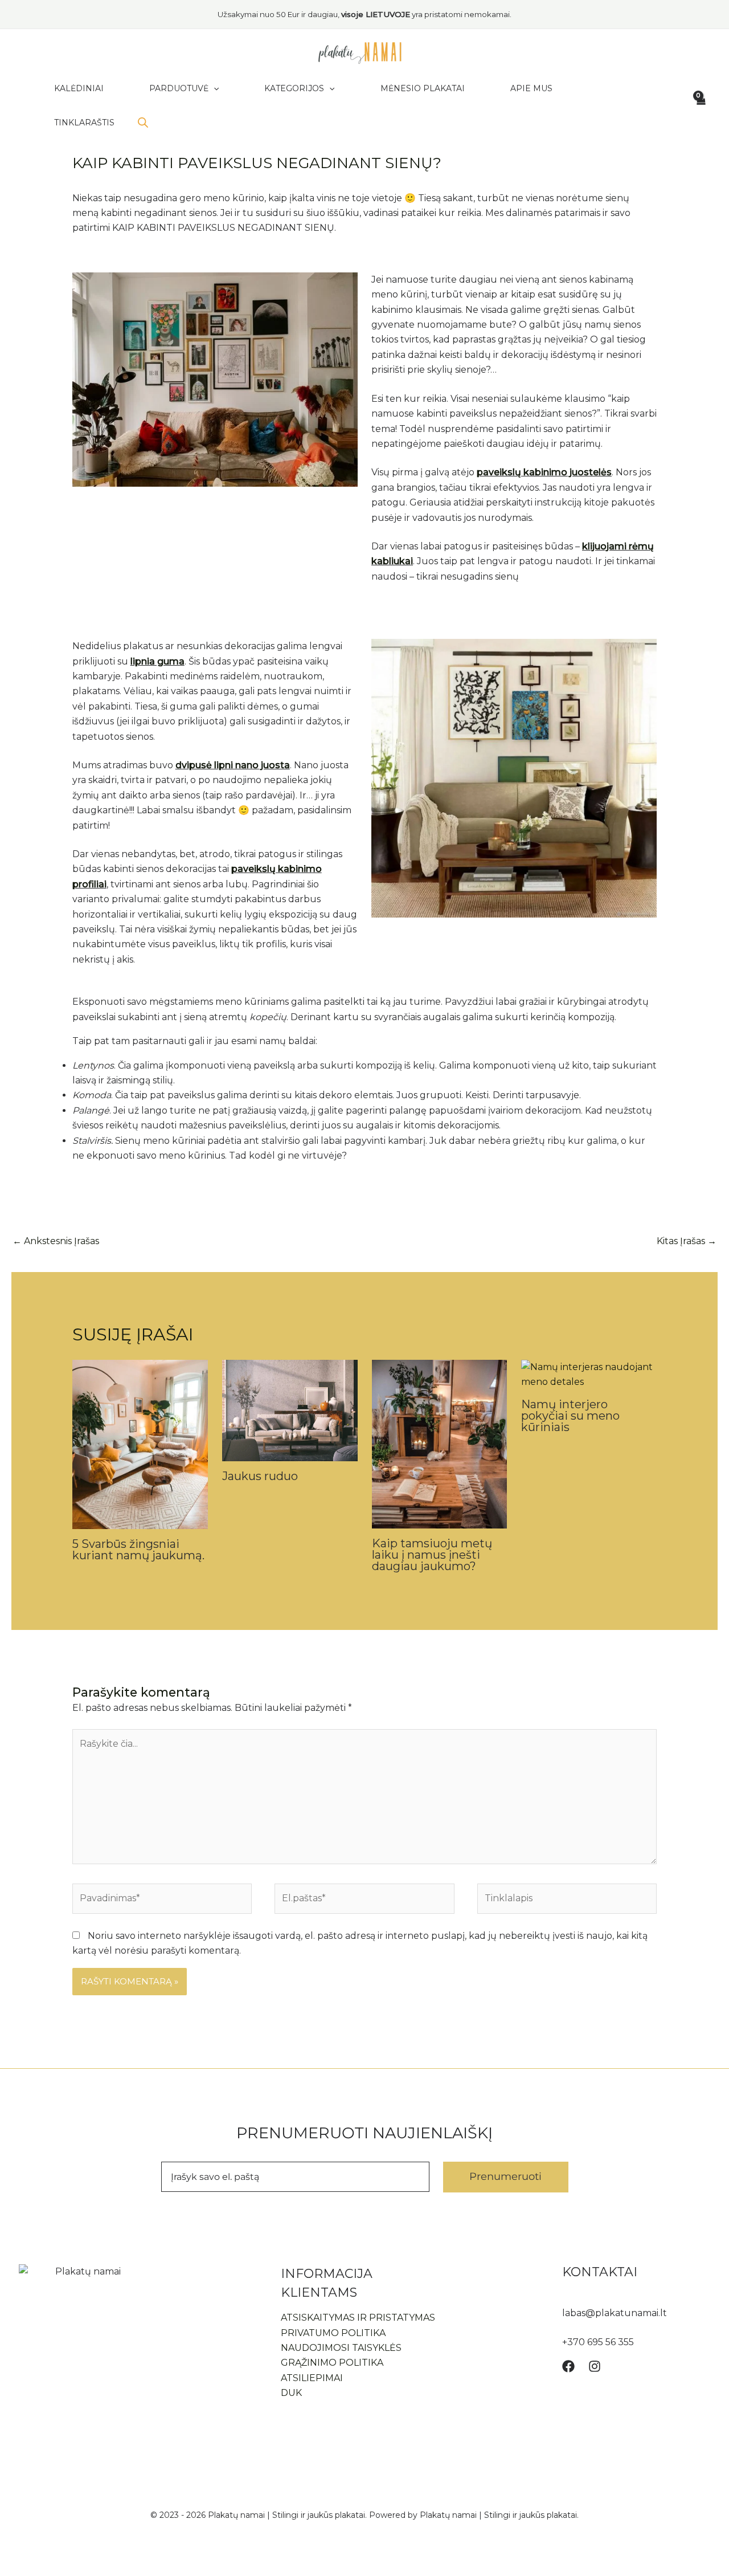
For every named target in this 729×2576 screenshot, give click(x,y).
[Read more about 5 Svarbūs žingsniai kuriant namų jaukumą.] (140, 1443)
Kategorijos (294, 88)
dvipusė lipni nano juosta (233, 765)
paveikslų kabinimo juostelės (544, 472)
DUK (291, 2393)
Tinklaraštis (84, 123)
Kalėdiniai (79, 88)
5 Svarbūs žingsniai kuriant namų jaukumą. (138, 1550)
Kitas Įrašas (687, 1241)
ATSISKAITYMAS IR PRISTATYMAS (358, 2318)
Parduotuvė (179, 88)
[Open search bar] (143, 123)
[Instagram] (595, 2366)
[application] (214, 88)
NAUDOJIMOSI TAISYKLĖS (341, 2348)
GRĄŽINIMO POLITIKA (332, 2363)
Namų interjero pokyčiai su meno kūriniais (570, 1416)
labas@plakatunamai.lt (615, 2313)
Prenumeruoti (505, 2176)
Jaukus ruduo (260, 1476)
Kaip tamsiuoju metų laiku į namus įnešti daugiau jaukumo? (432, 1555)
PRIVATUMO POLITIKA (333, 2333)
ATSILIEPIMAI (312, 2378)
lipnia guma (157, 661)
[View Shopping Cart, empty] (700, 105)
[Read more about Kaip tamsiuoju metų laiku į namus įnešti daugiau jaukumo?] (440, 1443)
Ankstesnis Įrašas (56, 1241)
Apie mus (531, 88)
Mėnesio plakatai (423, 88)
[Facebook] (568, 2366)
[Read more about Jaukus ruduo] (290, 1410)
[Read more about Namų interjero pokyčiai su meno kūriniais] (589, 1374)
